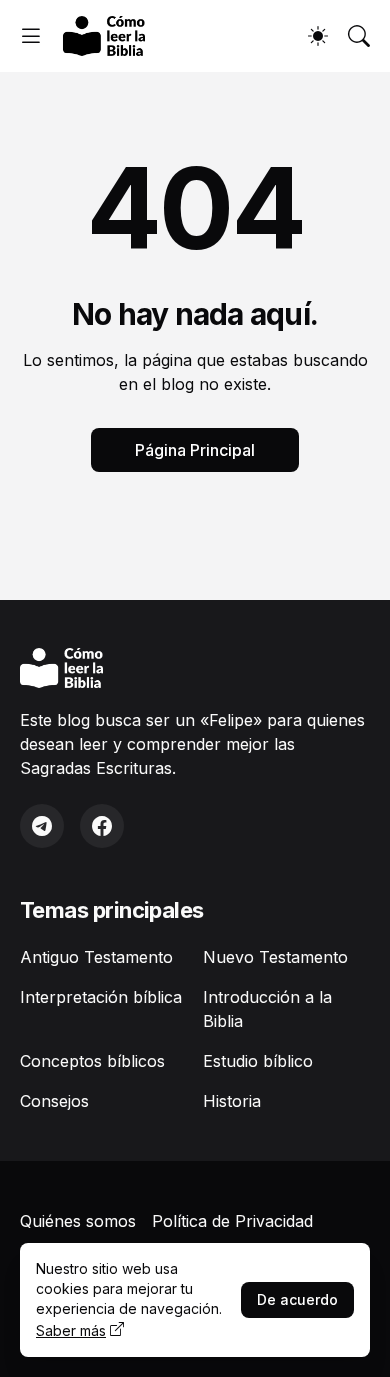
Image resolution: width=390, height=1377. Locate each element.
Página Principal (195, 450)
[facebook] (102, 826)
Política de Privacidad (232, 1221)
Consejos (54, 1101)
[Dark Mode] (318, 36)
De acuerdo (297, 1299)
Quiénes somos (78, 1221)
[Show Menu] (31, 36)
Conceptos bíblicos (92, 1061)
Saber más (71, 1330)
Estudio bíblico (258, 1061)
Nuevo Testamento (275, 957)
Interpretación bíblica (101, 997)
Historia (232, 1101)
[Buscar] (359, 36)
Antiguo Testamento (96, 957)
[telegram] (42, 826)
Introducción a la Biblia (267, 1009)
